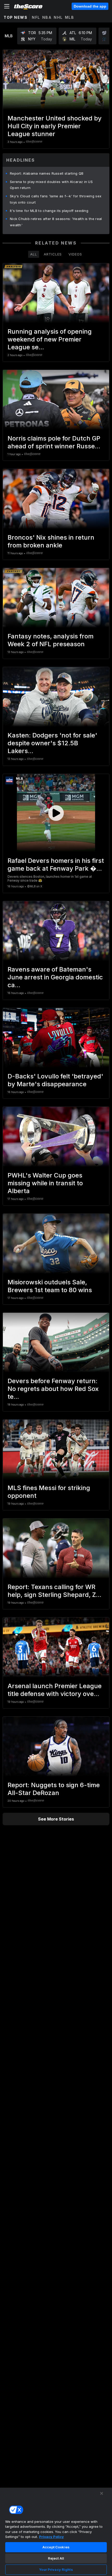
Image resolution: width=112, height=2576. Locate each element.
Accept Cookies (56, 2547)
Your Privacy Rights (56, 2569)
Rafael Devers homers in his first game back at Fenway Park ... (56, 865)
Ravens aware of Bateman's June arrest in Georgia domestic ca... (55, 977)
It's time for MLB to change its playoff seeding (49, 211)
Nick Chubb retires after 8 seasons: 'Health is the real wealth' (56, 222)
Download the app (90, 6)
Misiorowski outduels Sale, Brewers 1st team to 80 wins (50, 1286)
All (34, 254)
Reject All (56, 2558)
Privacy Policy (51, 2537)
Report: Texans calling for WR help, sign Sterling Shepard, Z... (54, 1591)
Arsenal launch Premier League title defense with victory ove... (55, 1690)
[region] (56, 2532)
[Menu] (7, 6)
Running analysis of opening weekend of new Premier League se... (50, 339)
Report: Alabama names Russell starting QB (47, 173)
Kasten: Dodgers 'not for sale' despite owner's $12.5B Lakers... (52, 743)
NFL (36, 17)
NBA (47, 17)
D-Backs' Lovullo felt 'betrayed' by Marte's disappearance (55, 1080)
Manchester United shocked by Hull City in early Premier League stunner (55, 126)
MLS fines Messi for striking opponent (49, 1492)
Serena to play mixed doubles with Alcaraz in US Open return (51, 185)
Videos (75, 254)
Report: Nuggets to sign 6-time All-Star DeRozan (54, 1789)
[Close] (102, 2493)
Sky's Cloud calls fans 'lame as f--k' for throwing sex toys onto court (56, 199)
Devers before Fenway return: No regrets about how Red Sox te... (53, 1389)
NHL (58, 17)
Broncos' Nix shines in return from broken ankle (51, 541)
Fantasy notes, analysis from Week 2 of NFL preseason (51, 640)
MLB (70, 17)
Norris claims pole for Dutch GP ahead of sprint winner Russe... (54, 442)
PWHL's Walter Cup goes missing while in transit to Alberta (45, 1183)
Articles (53, 254)
